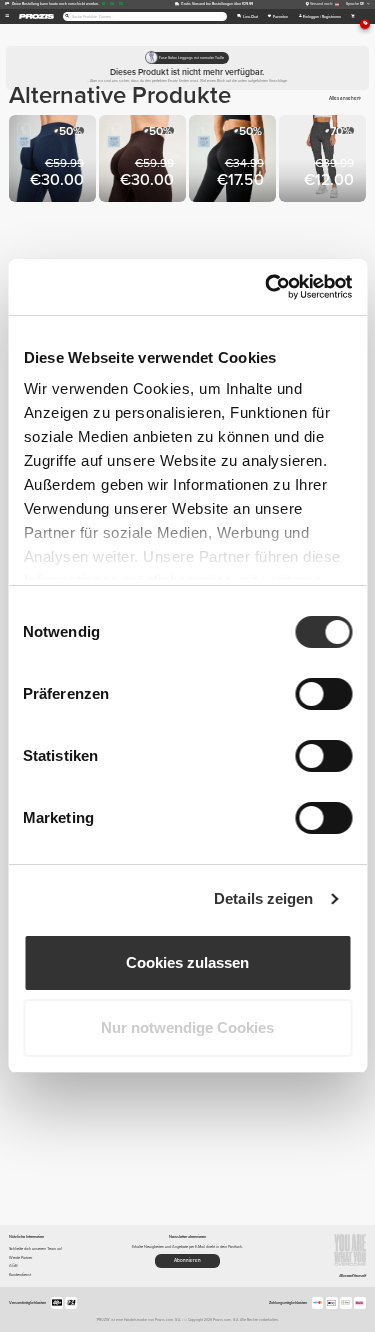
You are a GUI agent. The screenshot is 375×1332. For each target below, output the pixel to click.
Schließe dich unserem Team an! (35, 1248)
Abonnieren (187, 1260)
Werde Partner (20, 1257)
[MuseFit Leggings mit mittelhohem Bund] (54, 160)
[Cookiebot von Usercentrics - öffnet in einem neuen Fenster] (267, 287)
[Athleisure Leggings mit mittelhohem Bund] (234, 160)
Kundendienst (20, 1274)
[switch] (323, 694)
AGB (13, 1265)
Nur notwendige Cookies (187, 1027)
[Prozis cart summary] (352, 16)
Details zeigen (263, 898)
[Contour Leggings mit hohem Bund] (324, 160)
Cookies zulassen (187, 962)
